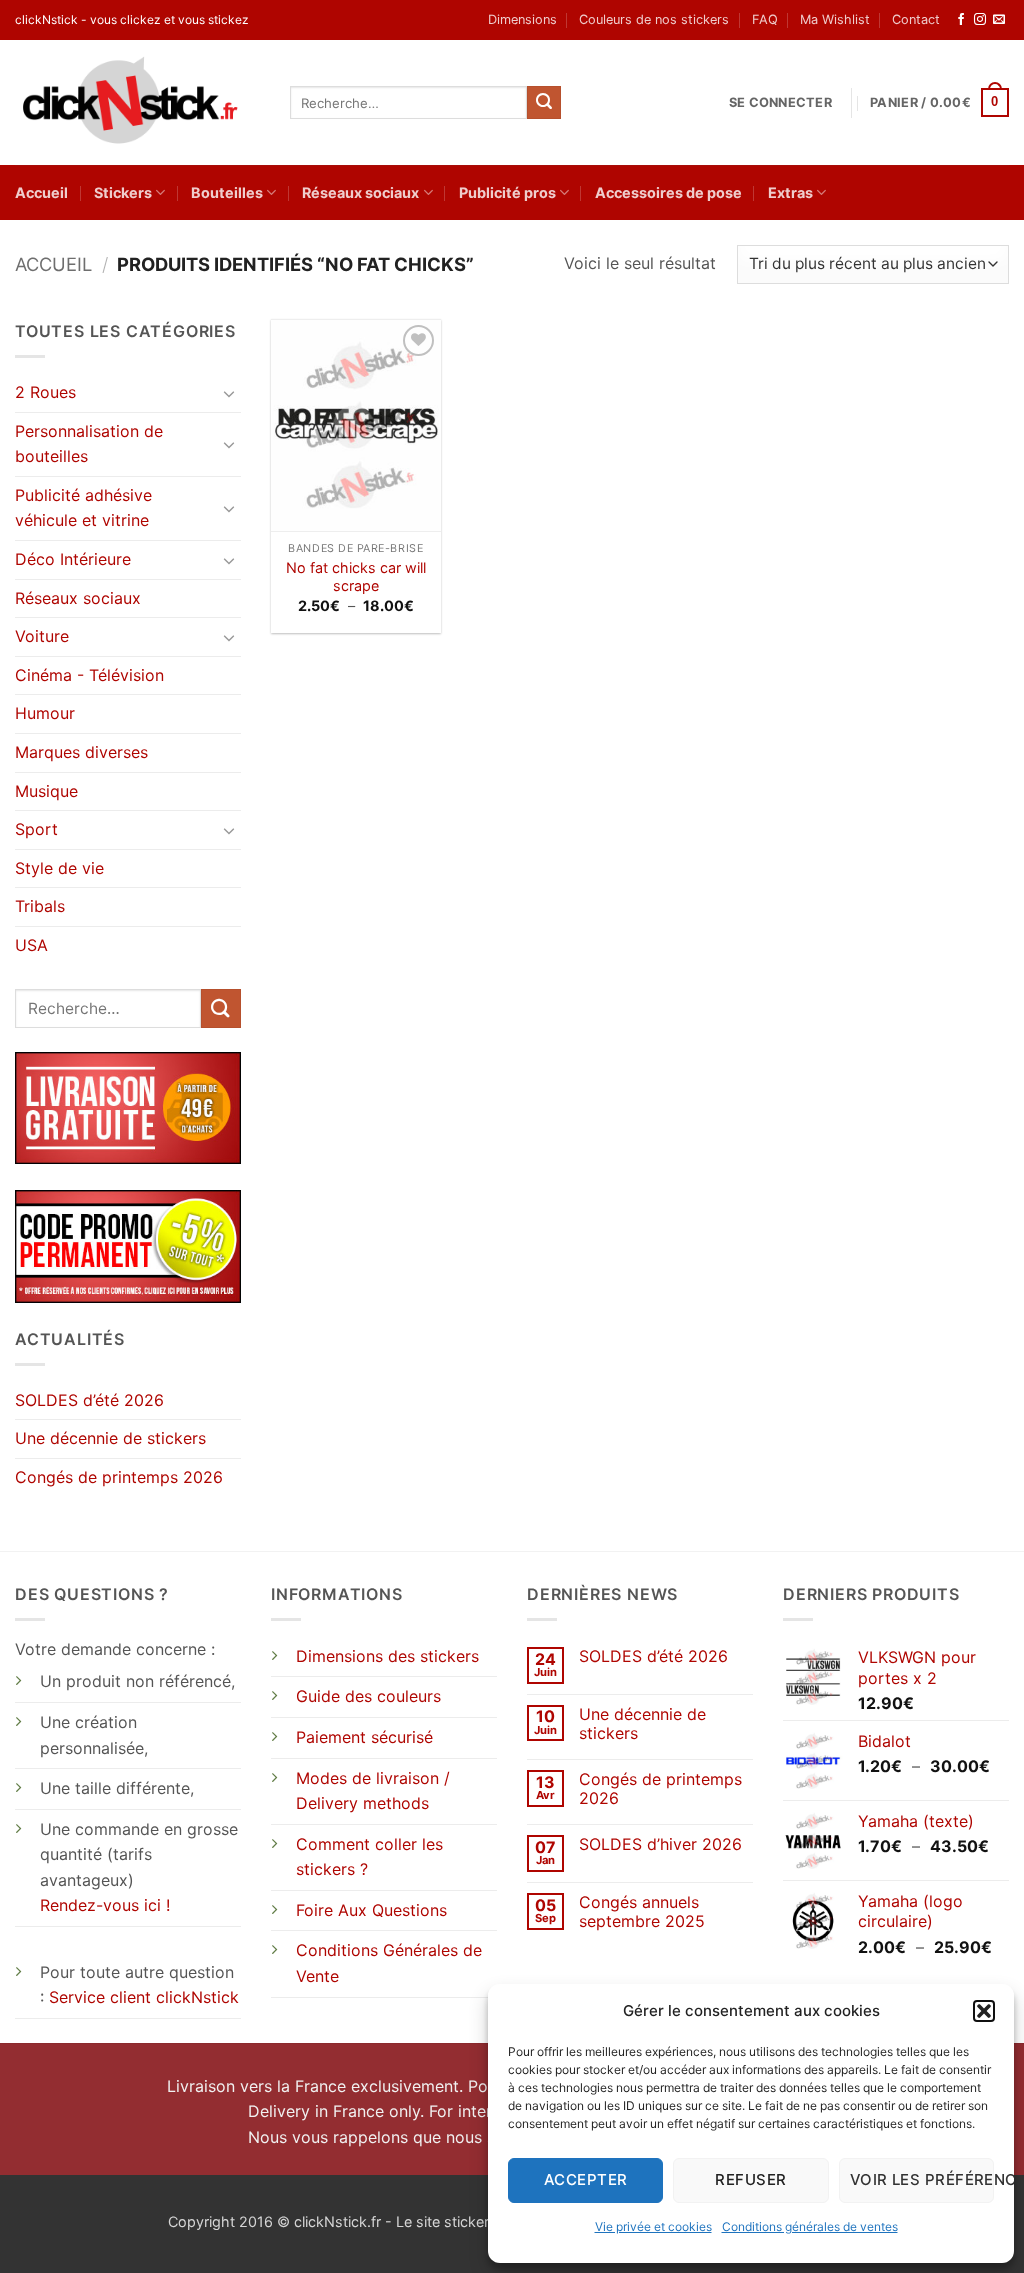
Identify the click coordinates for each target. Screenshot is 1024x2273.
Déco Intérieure (73, 559)
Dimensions (522, 19)
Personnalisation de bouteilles (89, 444)
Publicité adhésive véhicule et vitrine (83, 508)
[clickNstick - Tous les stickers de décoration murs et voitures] (137, 102)
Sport (36, 829)
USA (31, 945)
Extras (790, 192)
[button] (984, 2011)
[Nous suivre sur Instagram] (980, 20)
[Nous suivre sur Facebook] (961, 20)
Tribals (40, 906)
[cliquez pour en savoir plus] (128, 1245)
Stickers (123, 192)
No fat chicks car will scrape (356, 577)
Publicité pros (507, 192)
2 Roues (45, 392)
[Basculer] (229, 393)
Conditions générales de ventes (810, 2226)
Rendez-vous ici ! (105, 1905)
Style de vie (59, 868)
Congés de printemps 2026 (119, 1477)
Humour (45, 713)
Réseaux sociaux (360, 192)
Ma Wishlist (835, 19)
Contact (916, 19)
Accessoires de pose (668, 192)
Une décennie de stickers (110, 1438)
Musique (46, 791)
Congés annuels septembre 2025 (642, 1912)
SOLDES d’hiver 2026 (660, 1844)
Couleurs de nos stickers (654, 19)
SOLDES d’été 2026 (89, 1400)
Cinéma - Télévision (89, 675)
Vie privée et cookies (653, 2226)
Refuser (750, 2179)
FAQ (765, 19)
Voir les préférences (922, 2179)
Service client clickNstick (144, 1997)
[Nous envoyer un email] (999, 20)
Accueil (41, 192)
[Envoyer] (544, 103)
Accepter (586, 2179)
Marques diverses (81, 752)
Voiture (42, 636)
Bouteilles (227, 192)
